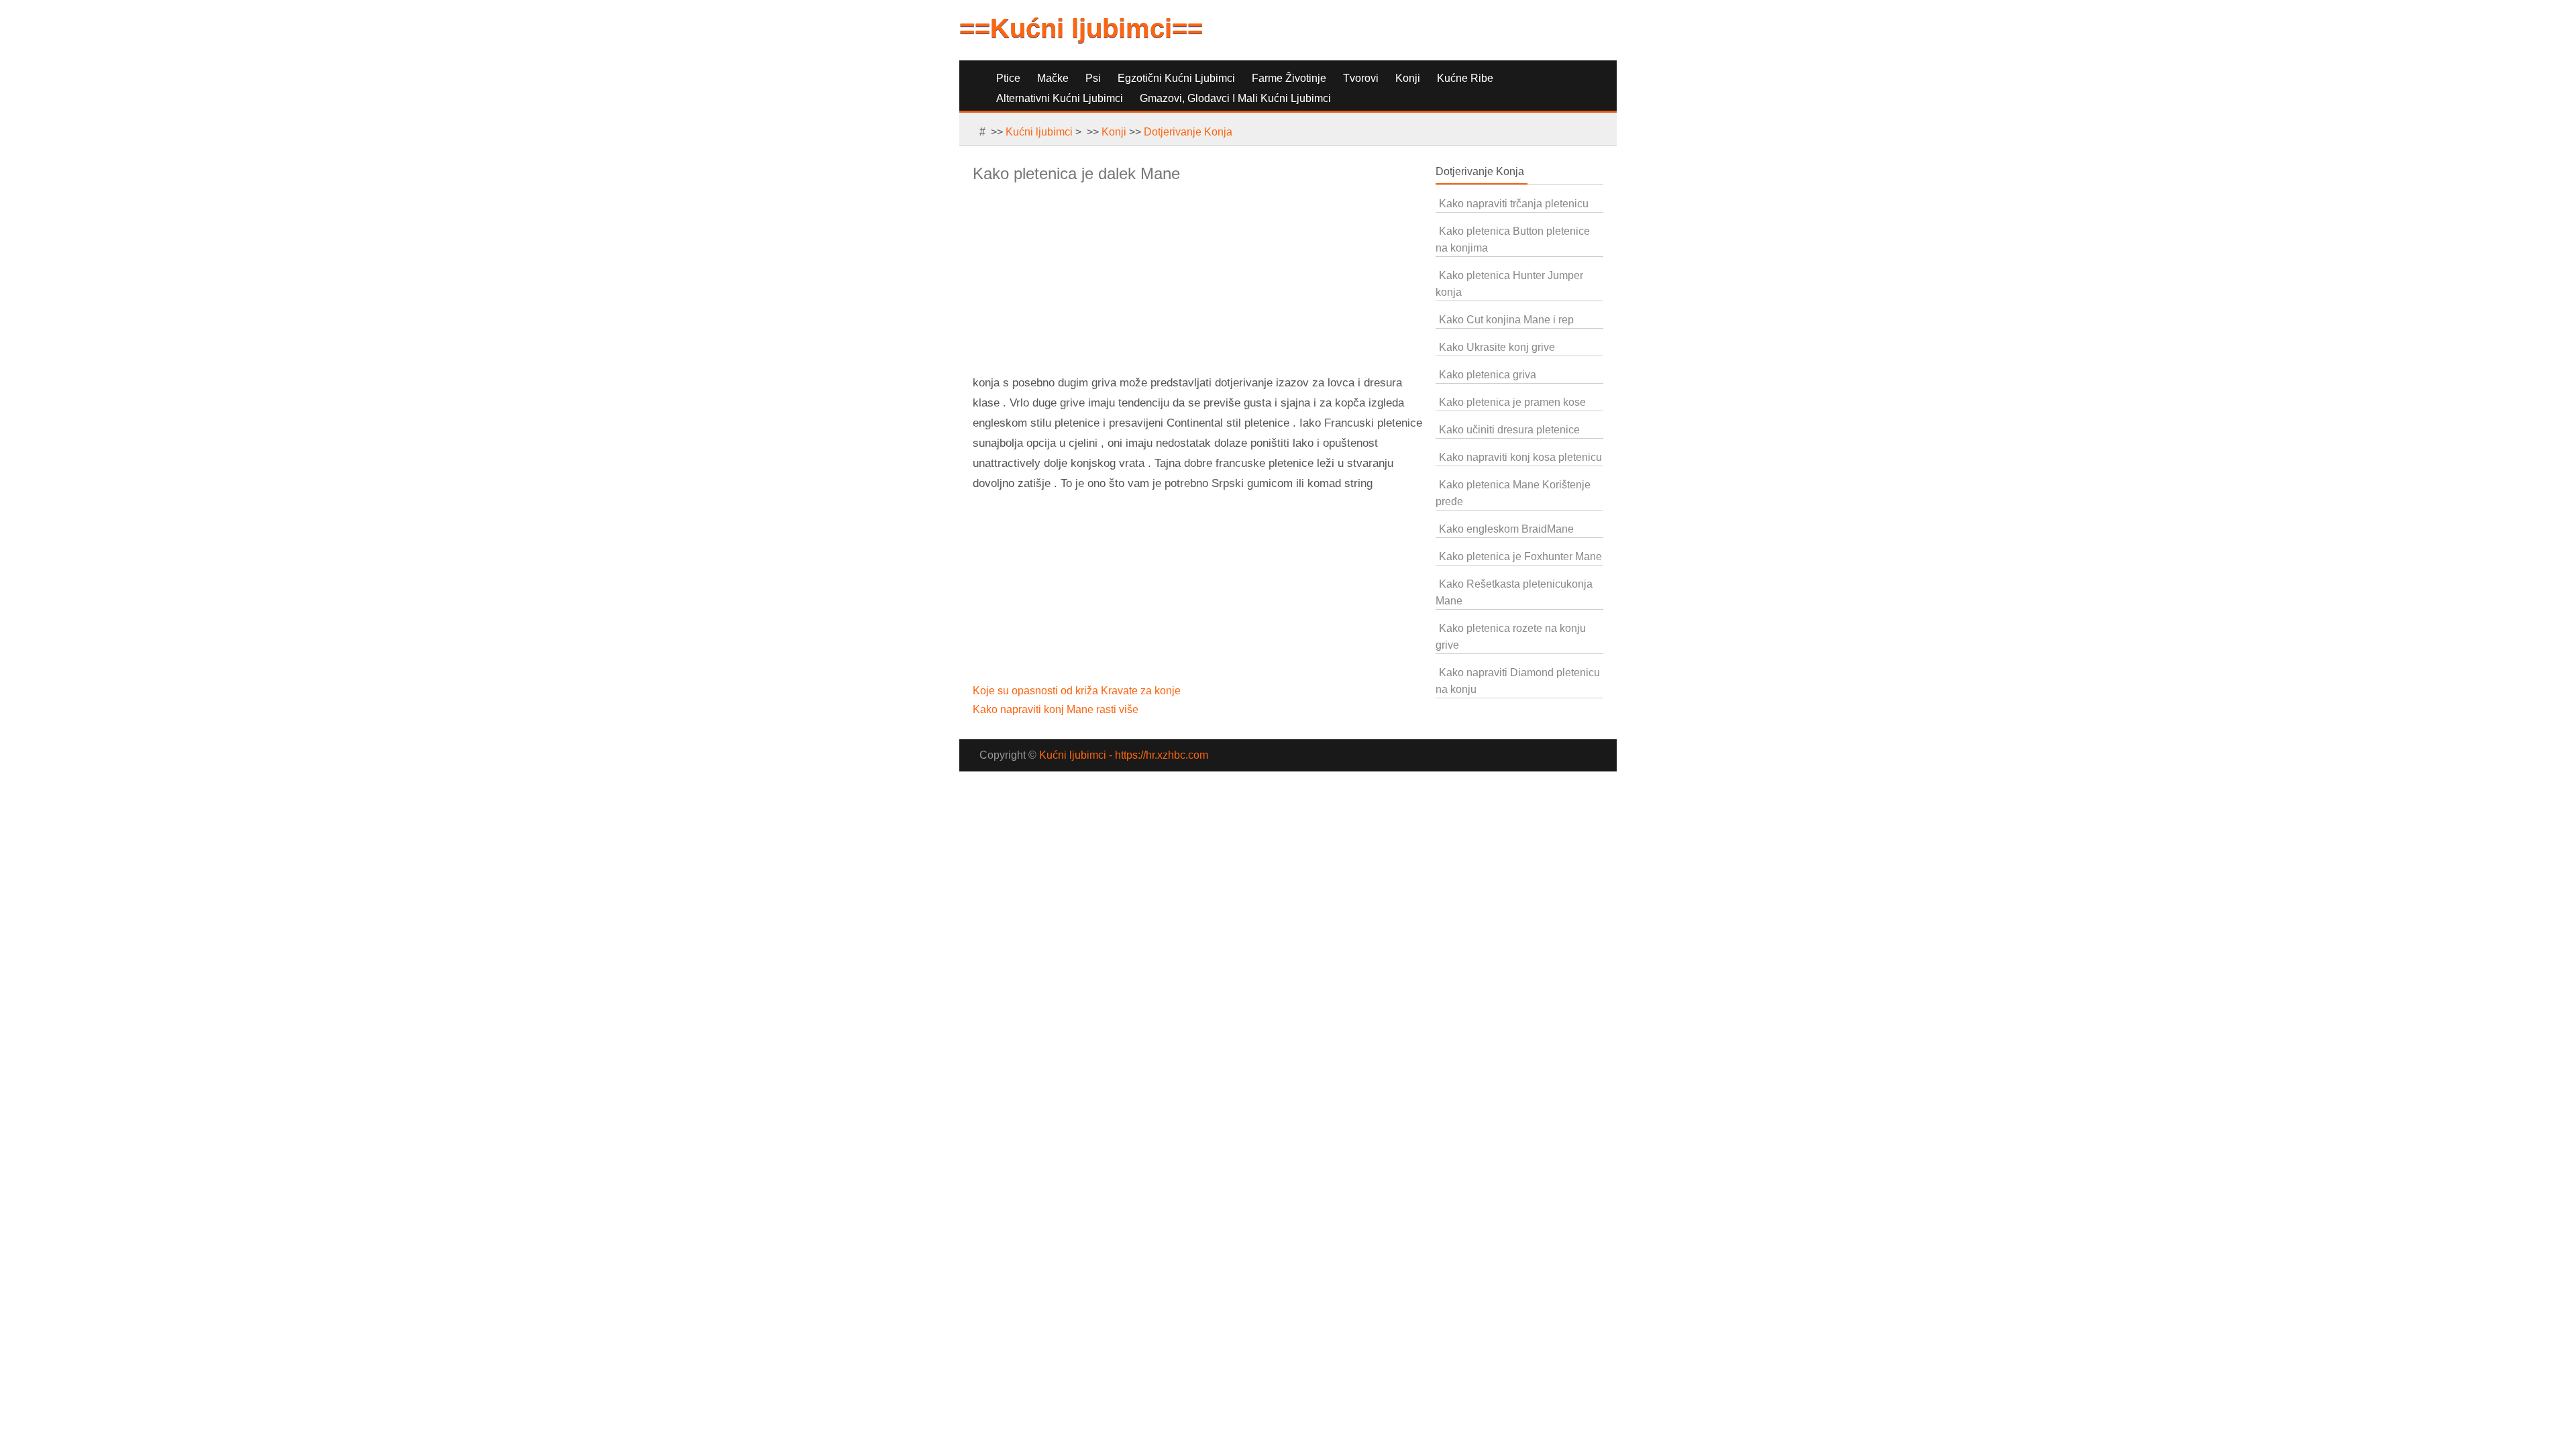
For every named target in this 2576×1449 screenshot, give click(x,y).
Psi (1093, 78)
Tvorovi (1361, 78)
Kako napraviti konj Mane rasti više (1057, 709)
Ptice (1008, 78)
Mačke (1053, 78)
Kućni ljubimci (1039, 132)
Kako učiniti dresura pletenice (1509, 430)
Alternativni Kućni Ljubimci (1060, 98)
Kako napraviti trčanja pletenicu (1514, 204)
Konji (1408, 78)
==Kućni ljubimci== (1081, 28)
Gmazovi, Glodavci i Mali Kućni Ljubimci (1235, 98)
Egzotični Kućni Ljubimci (1176, 78)
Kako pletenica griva (1488, 375)
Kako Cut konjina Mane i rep (1506, 320)
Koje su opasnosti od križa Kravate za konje (1078, 691)
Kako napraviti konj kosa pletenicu (1520, 457)
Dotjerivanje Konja (1188, 132)
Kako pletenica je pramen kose (1512, 402)
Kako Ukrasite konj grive (1497, 347)
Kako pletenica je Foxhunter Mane (1520, 556)
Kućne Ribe (1465, 78)
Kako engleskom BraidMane (1506, 529)
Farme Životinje (1289, 78)
